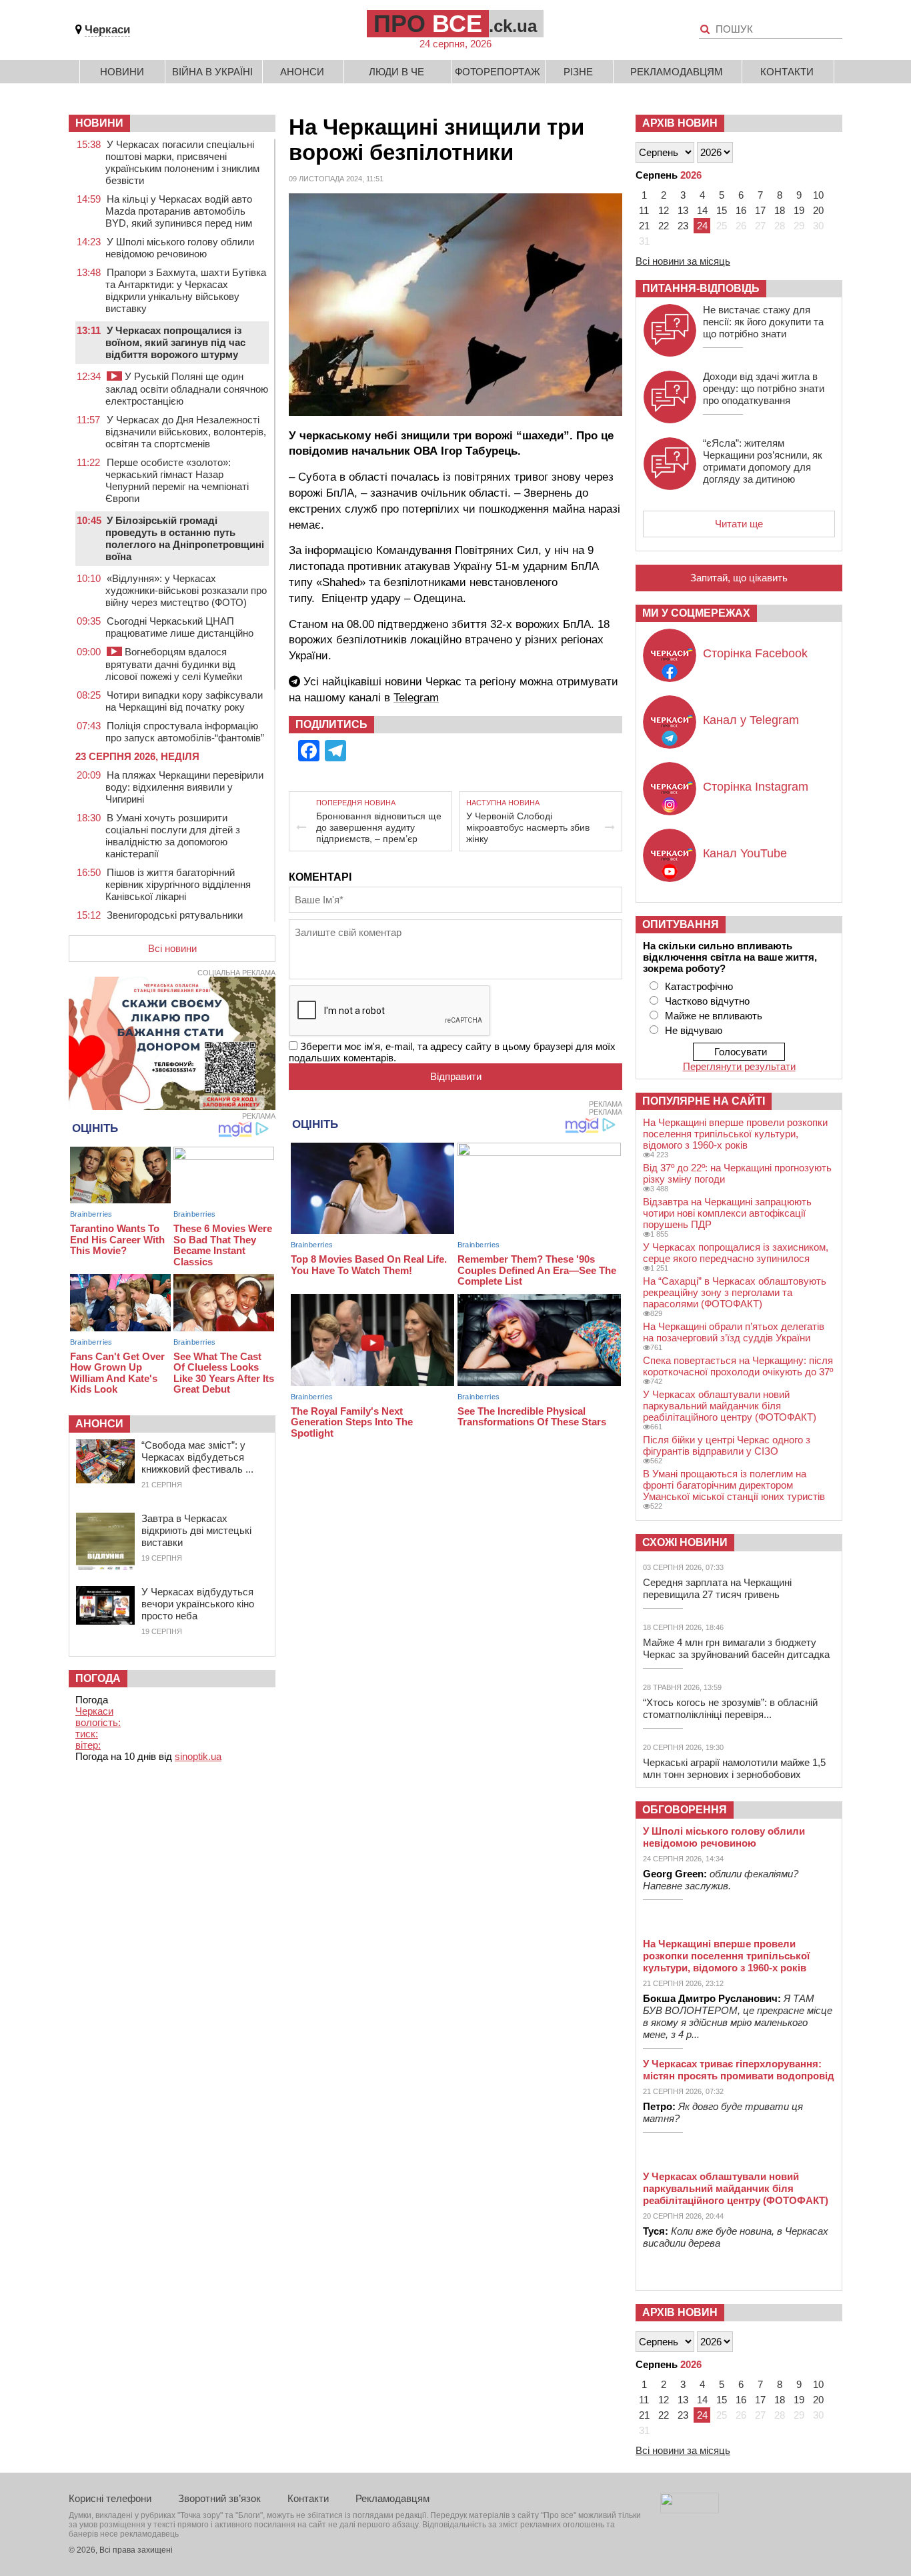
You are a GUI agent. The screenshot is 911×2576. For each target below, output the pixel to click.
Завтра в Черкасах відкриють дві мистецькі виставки (196, 1530)
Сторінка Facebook (755, 653)
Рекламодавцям (677, 72)
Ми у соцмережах (696, 613)
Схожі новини (685, 1542)
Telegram (416, 698)
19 (799, 210)
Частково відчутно (707, 1001)
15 (722, 210)
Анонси (302, 72)
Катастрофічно (699, 986)
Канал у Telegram (751, 720)
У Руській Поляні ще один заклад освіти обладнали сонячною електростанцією (187, 389)
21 (644, 226)
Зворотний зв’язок (219, 2498)
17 (760, 210)
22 (664, 226)
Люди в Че (396, 72)
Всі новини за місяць (683, 261)
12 (664, 210)
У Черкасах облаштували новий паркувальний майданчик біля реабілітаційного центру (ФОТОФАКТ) (730, 1406)
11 (644, 210)
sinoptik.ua (198, 1756)
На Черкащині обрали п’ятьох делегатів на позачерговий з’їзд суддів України (734, 1332)
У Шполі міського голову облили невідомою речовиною (180, 248)
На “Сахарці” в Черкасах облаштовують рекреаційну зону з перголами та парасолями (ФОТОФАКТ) (735, 1292)
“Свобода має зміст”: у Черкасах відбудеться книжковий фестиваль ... (197, 1457)
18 (780, 210)
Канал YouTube (745, 853)
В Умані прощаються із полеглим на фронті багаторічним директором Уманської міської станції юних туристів (734, 1485)
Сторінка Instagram (756, 787)
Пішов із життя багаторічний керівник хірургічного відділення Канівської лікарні (178, 884)
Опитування (681, 924)
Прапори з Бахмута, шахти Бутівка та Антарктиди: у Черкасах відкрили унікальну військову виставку (186, 290)
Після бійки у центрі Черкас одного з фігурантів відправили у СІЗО (727, 1445)
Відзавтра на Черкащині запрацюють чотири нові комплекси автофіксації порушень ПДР (727, 1213)
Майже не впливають (714, 1016)
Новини (122, 72)
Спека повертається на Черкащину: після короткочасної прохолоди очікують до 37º (738, 1366)
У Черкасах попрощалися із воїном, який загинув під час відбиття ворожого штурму (175, 342)
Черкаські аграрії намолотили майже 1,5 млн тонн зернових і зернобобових (734, 1768)
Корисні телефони (110, 2498)
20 (818, 210)
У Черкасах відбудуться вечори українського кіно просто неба (198, 1604)
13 (683, 210)
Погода (98, 1678)
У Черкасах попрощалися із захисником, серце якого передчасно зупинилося (736, 1253)
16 (741, 210)
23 (683, 226)
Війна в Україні (212, 72)
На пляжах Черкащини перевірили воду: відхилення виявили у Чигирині (184, 787)
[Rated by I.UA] (690, 2510)
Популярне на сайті (704, 1101)
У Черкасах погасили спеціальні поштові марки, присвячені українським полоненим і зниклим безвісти (182, 162)
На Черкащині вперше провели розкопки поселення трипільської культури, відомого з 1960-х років (735, 1134)
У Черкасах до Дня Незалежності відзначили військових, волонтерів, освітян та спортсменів (186, 432)
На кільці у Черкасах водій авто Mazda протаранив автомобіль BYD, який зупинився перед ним (179, 211)
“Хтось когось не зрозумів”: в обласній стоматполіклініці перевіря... (730, 1708)
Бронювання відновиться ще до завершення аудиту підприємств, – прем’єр (379, 827)
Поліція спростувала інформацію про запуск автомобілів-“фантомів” (185, 732)
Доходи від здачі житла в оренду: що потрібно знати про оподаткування (764, 388)
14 (702, 210)
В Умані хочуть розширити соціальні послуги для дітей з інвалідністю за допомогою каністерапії (173, 836)
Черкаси (107, 30)
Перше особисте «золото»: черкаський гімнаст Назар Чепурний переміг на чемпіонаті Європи (177, 480)
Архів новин (680, 123)
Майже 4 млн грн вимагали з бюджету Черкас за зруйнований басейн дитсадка (736, 1648)
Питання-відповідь (701, 288)
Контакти (787, 72)
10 (818, 195)
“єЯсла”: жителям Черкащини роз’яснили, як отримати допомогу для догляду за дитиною (763, 461)
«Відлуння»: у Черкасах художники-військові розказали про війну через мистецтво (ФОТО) (186, 590)
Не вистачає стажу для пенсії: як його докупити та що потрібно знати (763, 322)
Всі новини (172, 948)
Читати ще (739, 524)
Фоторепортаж (498, 72)
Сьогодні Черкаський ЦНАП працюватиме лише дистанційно (179, 627)
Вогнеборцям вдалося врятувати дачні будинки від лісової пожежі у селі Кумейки (174, 664)
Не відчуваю (694, 1030)
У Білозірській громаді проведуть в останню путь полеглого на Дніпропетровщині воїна (185, 538)
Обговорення (685, 1810)
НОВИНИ (99, 123)
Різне (578, 72)
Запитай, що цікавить (739, 578)
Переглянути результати (739, 1066)
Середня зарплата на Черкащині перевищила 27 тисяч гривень (717, 1588)
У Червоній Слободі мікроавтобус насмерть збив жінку (528, 827)
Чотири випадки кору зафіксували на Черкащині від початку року (184, 701)
